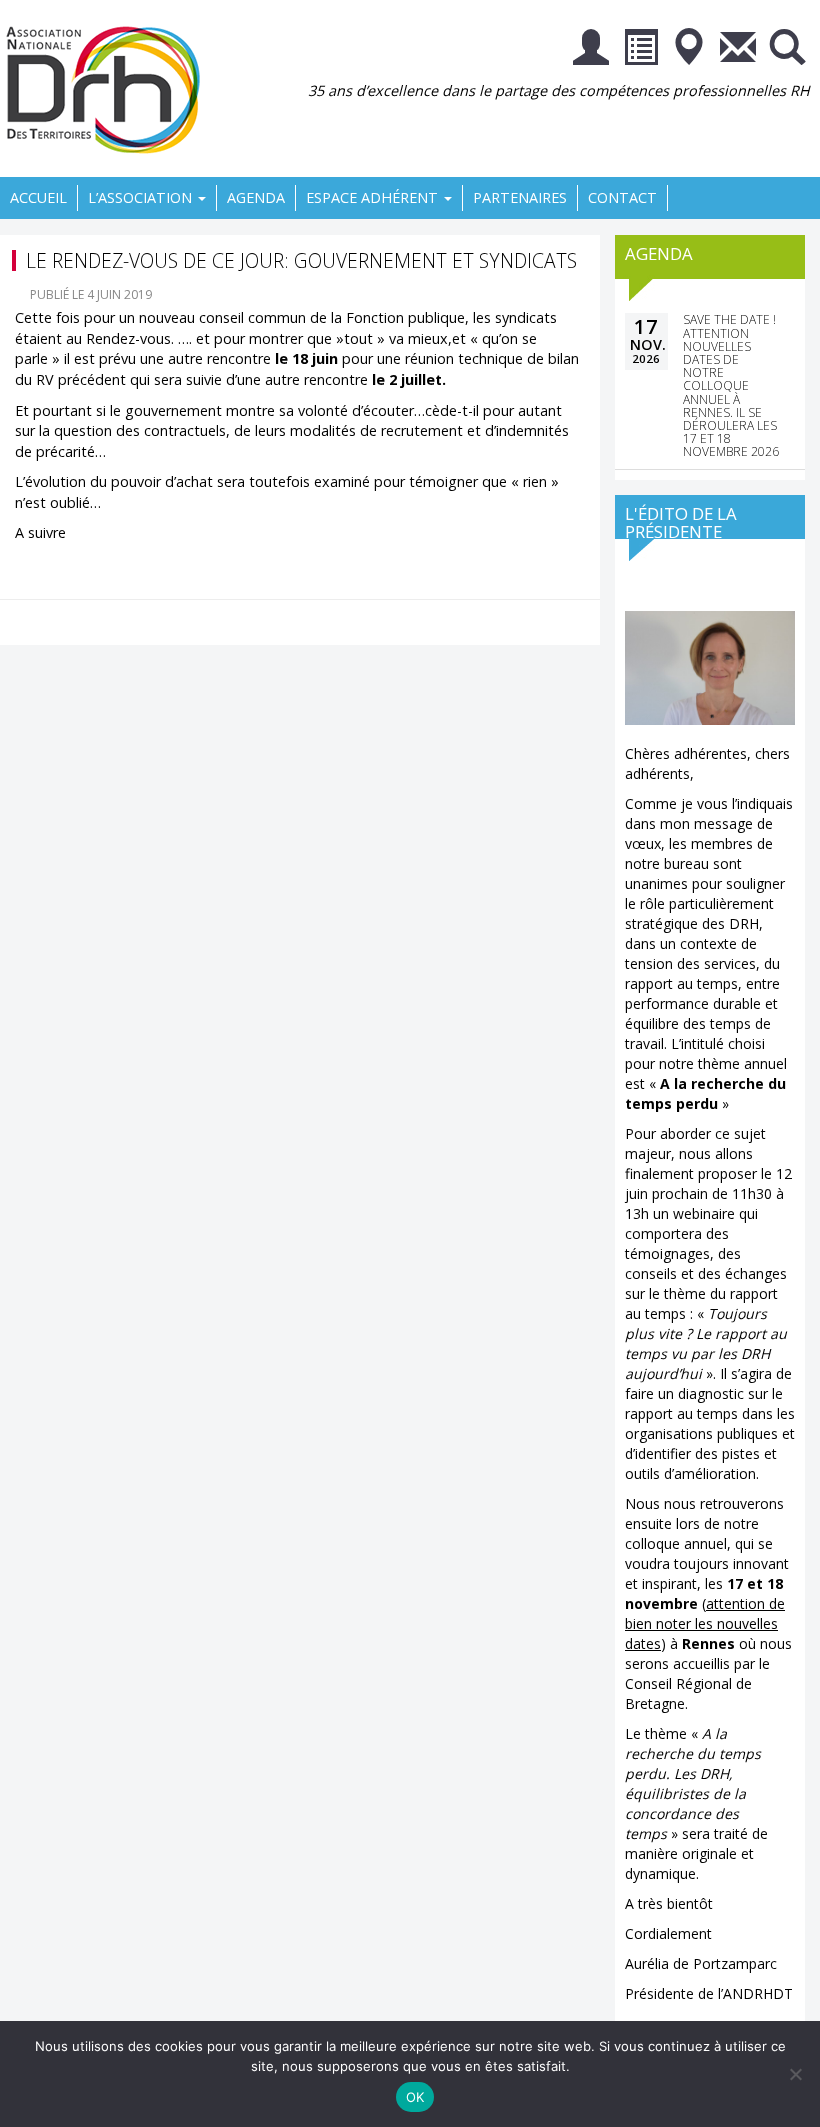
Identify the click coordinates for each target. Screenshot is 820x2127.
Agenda (256, 197)
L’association (142, 197)
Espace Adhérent (374, 197)
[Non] (795, 2074)
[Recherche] (787, 50)
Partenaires (520, 197)
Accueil (38, 197)
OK (415, 2097)
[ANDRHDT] (110, 87)
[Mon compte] (591, 50)
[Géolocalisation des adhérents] (689, 50)
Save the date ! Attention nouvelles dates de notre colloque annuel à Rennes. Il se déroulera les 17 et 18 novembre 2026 (731, 385)
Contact (622, 197)
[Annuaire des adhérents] (640, 50)
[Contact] (738, 50)
